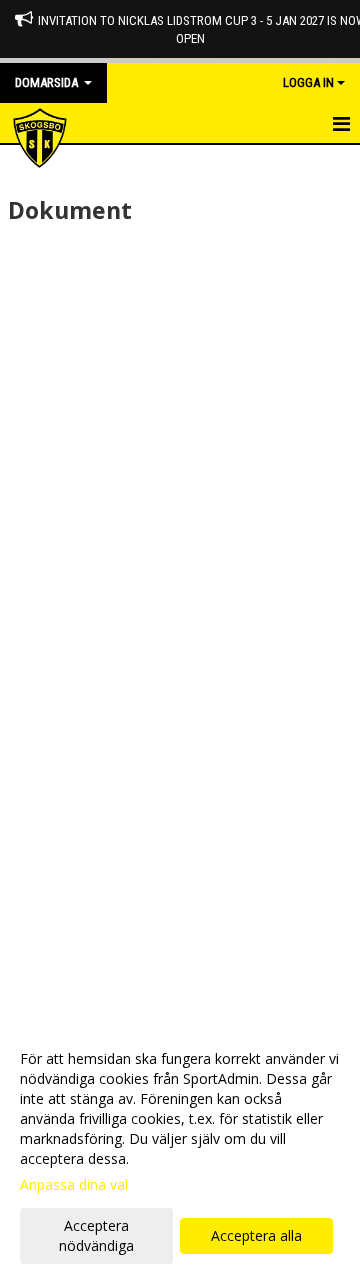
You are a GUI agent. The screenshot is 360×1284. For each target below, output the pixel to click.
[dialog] (180, 1151)
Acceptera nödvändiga (96, 1235)
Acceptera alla (256, 1235)
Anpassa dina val (74, 1185)
